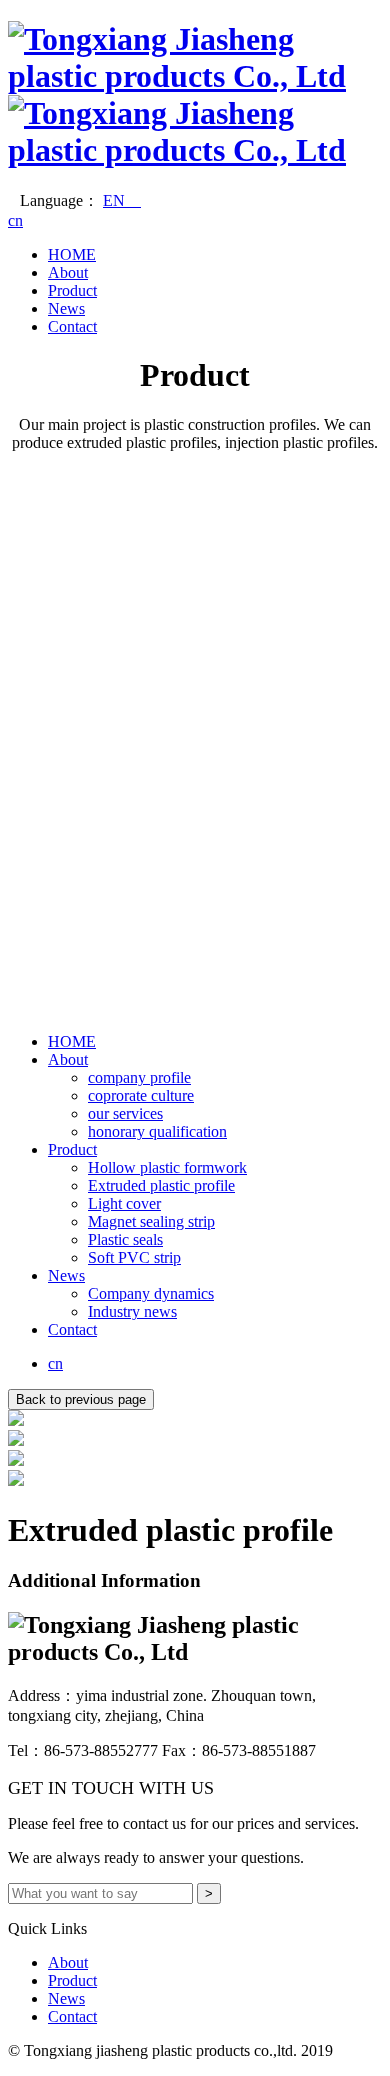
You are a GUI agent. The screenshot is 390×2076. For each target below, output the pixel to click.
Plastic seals (125, 1239)
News (66, 308)
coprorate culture (141, 1095)
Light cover (124, 1203)
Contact (72, 326)
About (68, 272)
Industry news (132, 1311)
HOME (72, 254)
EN (122, 200)
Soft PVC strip (134, 1257)
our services (125, 1113)
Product (72, 290)
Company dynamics (151, 1293)
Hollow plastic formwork (167, 1167)
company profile (139, 1077)
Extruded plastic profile (161, 1185)
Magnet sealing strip (151, 1221)
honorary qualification (157, 1131)
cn (15, 220)
